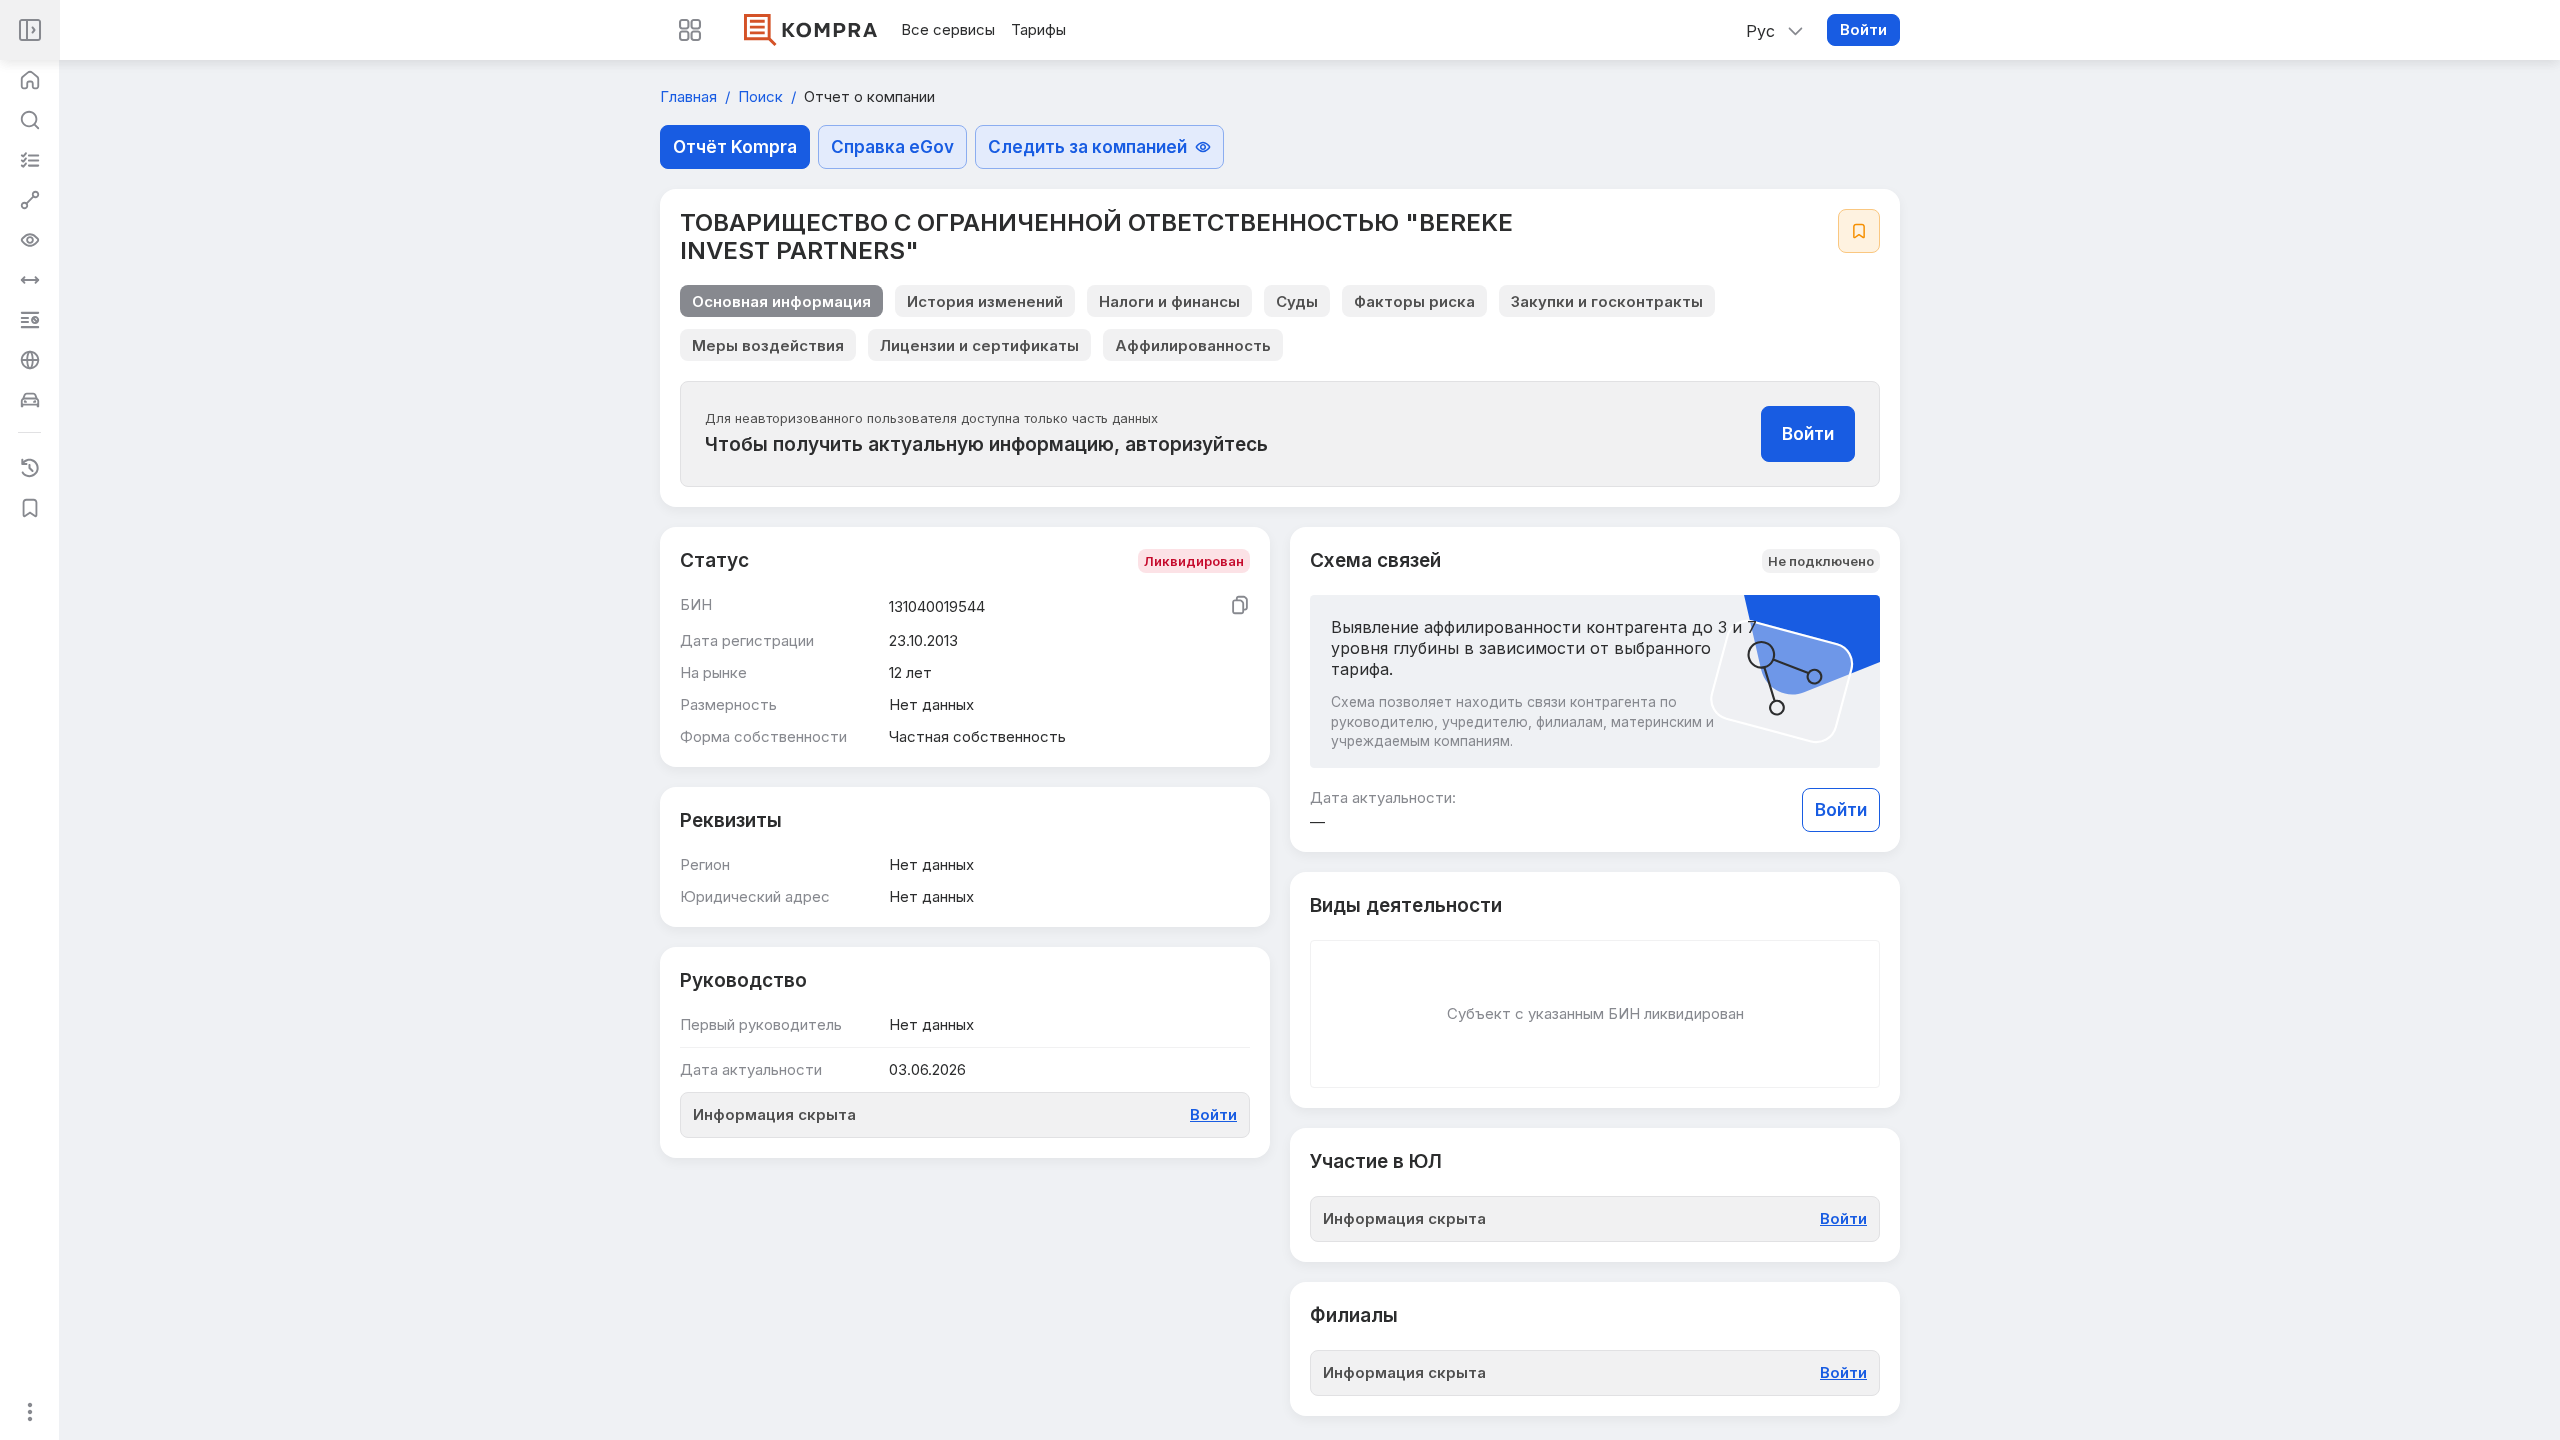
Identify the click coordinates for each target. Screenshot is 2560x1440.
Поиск (762, 96)
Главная (690, 96)
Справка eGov (892, 147)
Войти (1863, 29)
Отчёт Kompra (735, 147)
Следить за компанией (1087, 147)
